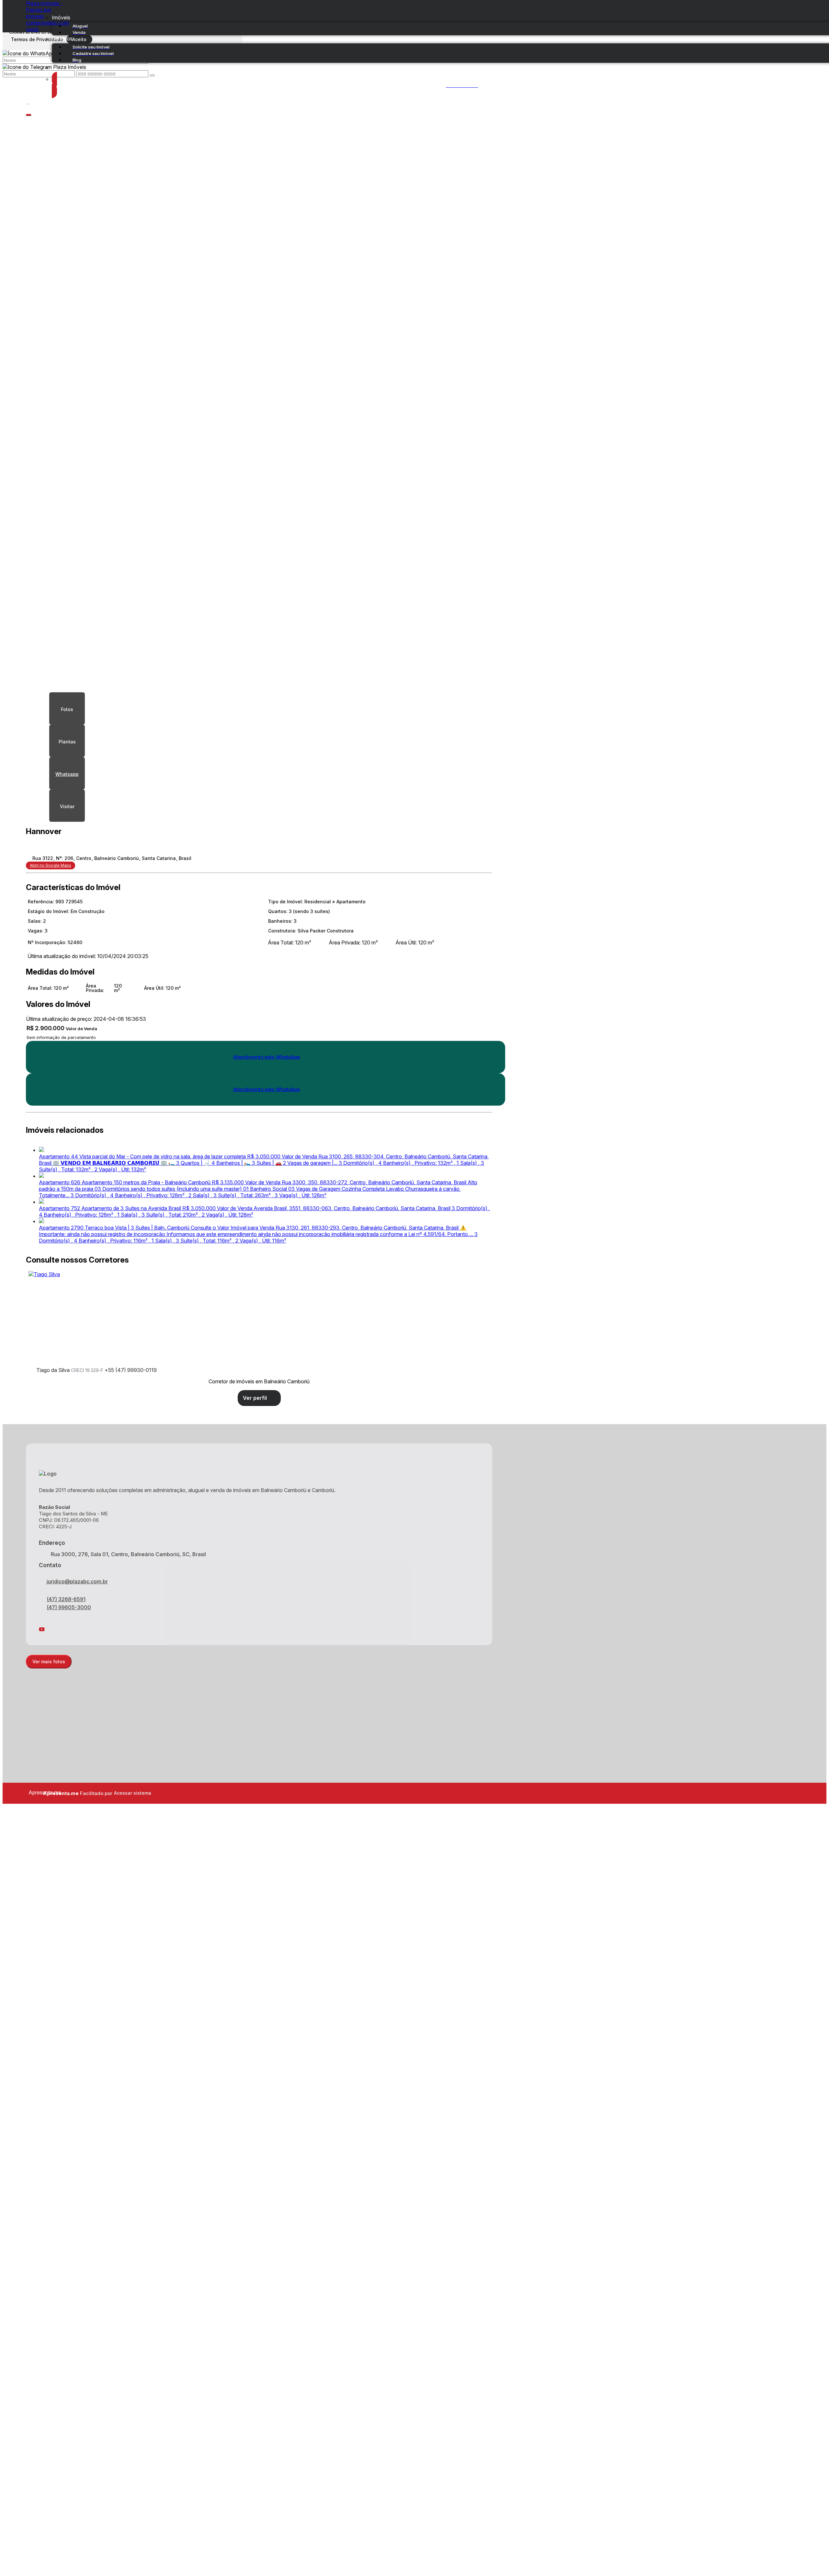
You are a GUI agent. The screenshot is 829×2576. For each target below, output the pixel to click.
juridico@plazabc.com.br (77, 1581)
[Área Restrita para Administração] (132, 1793)
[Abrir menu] (28, 103)
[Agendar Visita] (67, 806)
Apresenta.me (36, 1792)
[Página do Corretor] (44, 1274)
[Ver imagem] (259, 270)
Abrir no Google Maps (51, 865)
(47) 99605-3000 (69, 1607)
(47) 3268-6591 (66, 1599)
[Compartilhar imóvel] (28, 115)
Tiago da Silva (53, 1370)
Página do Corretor (259, 1398)
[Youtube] (259, 1629)
